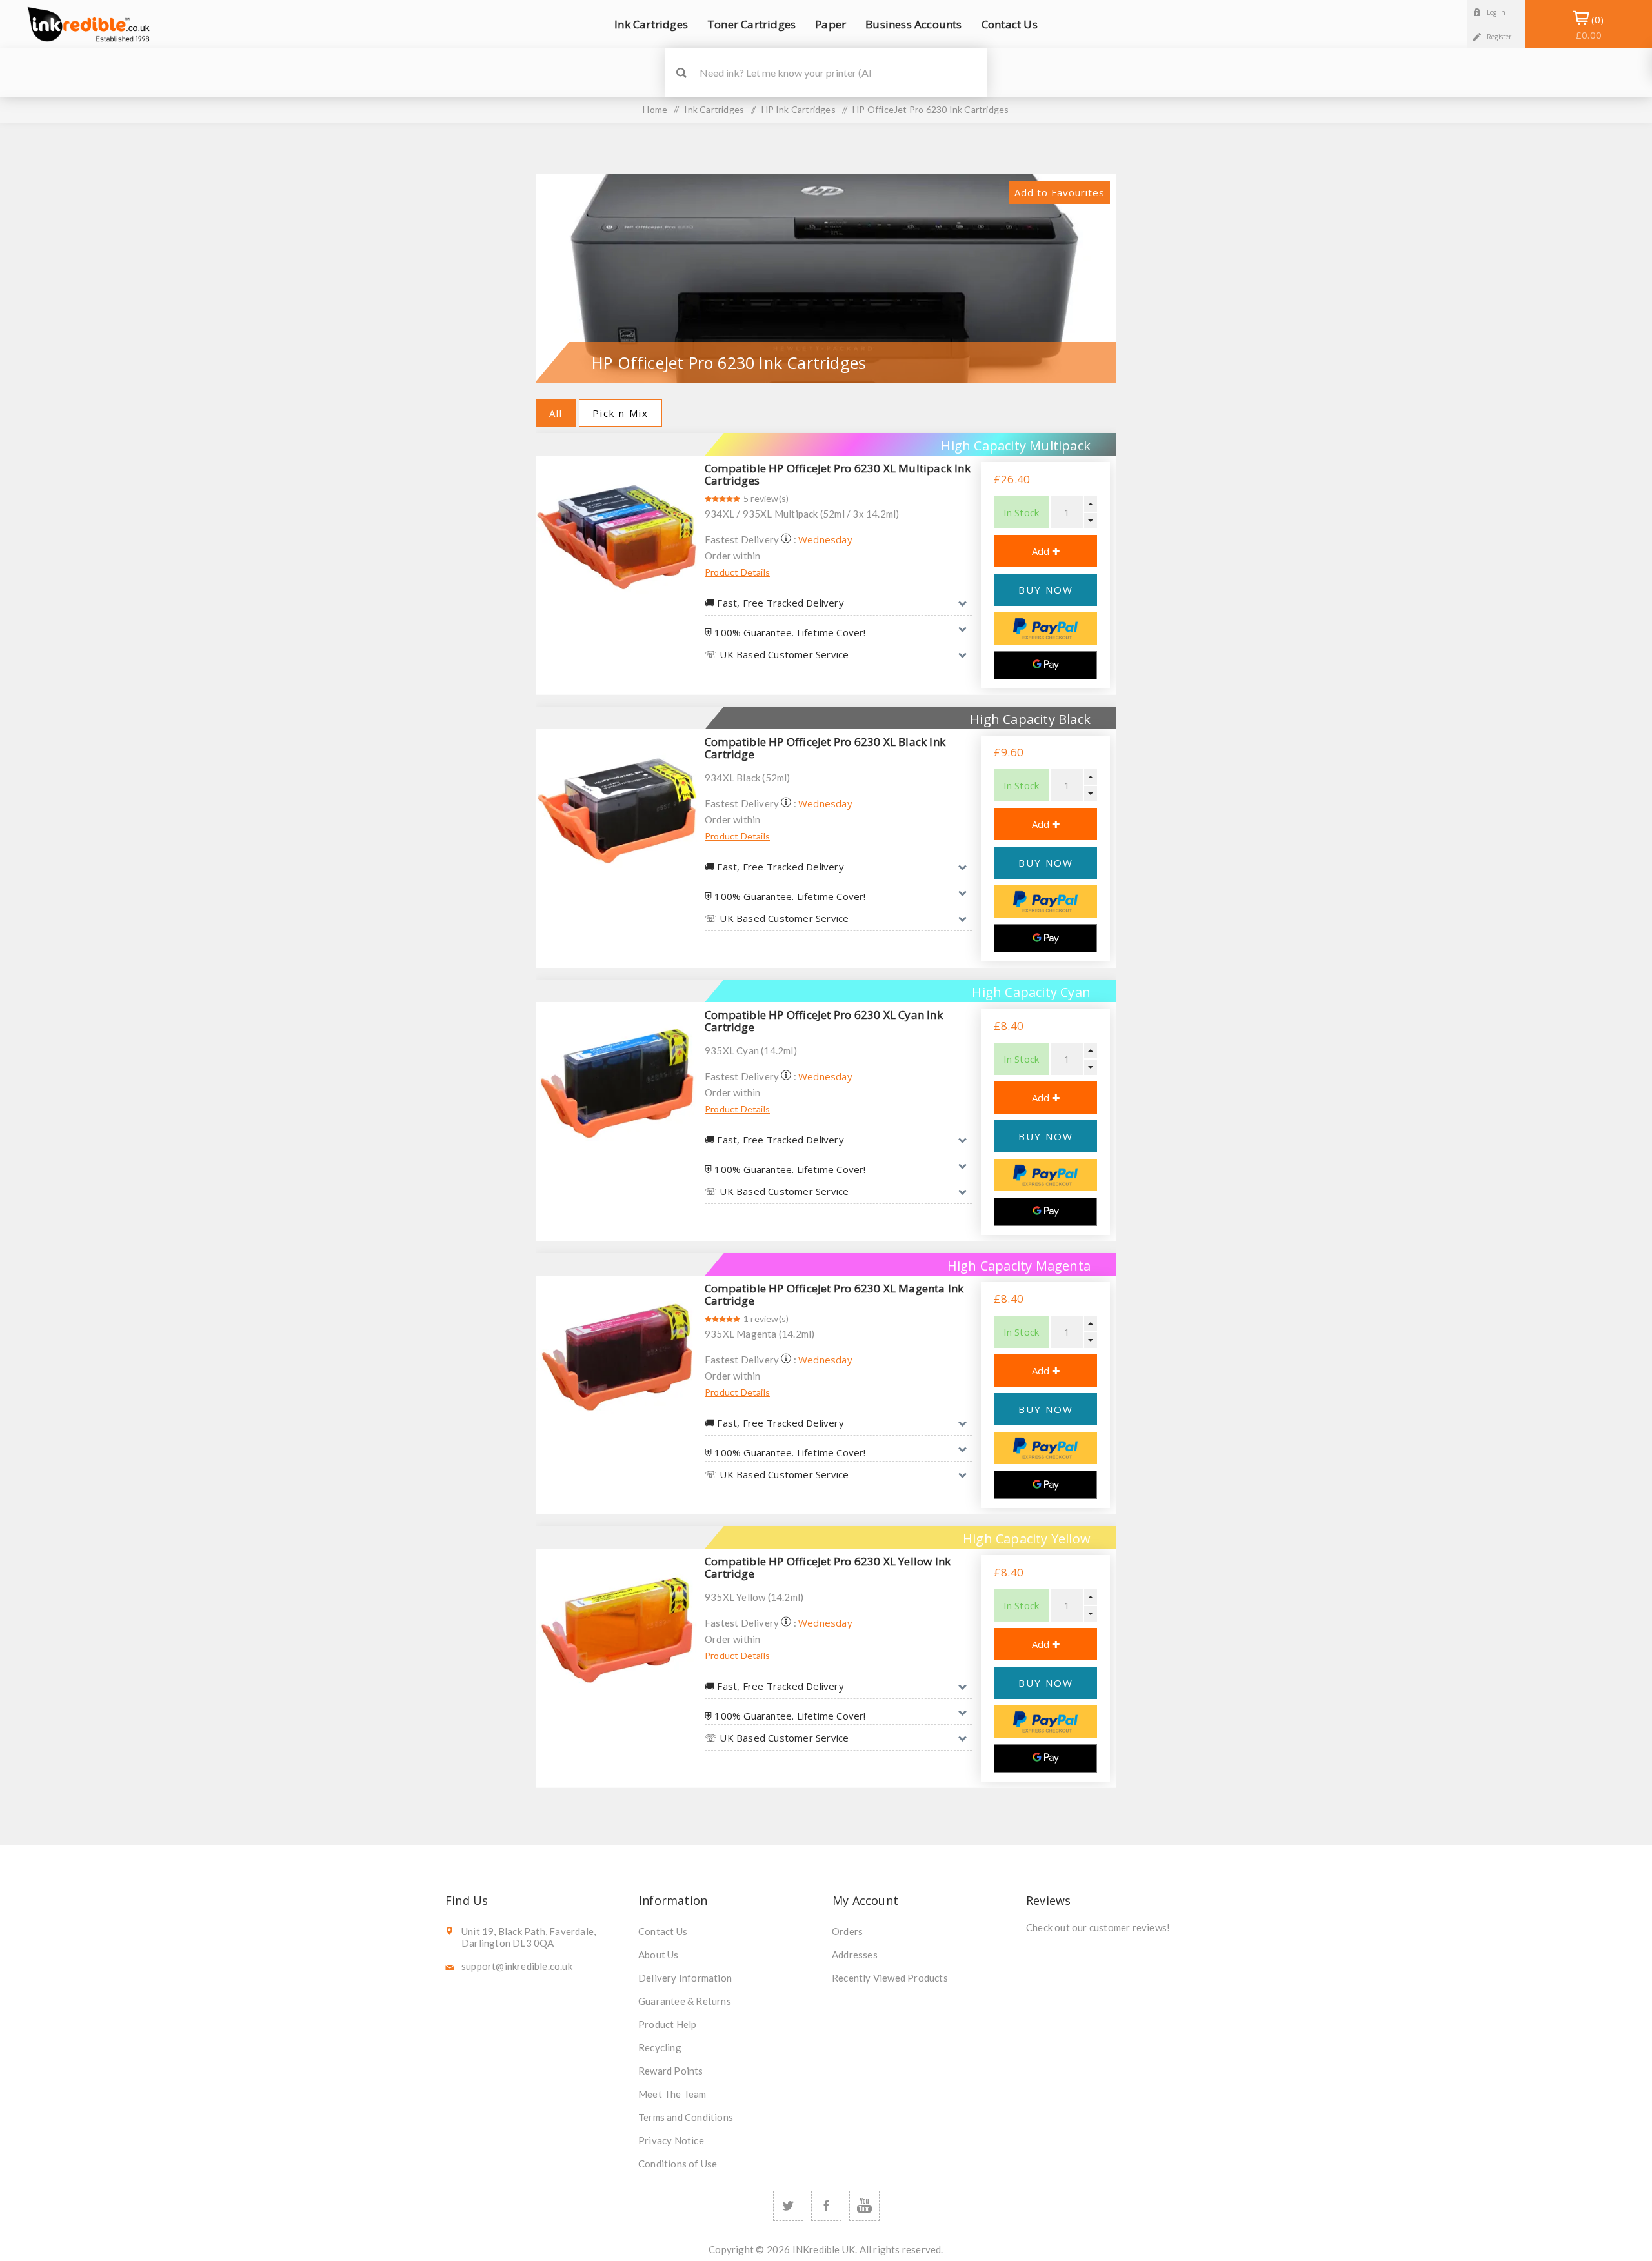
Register (1499, 37)
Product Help (667, 2024)
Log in (1496, 12)
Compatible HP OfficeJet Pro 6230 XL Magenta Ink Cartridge (834, 1294)
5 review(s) (766, 498)
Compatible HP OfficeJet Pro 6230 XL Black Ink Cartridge (825, 748)
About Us (659, 1955)
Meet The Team (672, 2094)
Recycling (660, 2047)
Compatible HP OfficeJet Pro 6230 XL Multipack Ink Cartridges (838, 474)
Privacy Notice (671, 2140)
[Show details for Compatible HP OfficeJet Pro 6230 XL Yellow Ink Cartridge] (617, 1630)
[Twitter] (788, 2206)
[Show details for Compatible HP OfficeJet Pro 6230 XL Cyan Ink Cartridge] (617, 1083)
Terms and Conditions (686, 2117)
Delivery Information (685, 1978)
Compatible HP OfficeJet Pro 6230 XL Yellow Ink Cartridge (828, 1567)
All (556, 413)
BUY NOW (1046, 590)
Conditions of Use (678, 2164)
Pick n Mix (620, 413)
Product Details (737, 572)
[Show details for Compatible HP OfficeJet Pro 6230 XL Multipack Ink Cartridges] (617, 537)
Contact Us (663, 1931)
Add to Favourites (1060, 192)
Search (681, 73)
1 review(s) (766, 1319)
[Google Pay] (1045, 665)
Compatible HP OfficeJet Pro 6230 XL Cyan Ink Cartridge (824, 1021)
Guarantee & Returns (685, 2001)
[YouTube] (864, 2206)
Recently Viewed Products (890, 1978)
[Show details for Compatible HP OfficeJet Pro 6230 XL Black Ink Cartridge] (617, 810)
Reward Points (671, 2071)
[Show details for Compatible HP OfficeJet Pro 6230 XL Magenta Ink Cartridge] (617, 1357)
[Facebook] (826, 2206)
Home (655, 109)
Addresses (855, 1955)
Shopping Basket (1588, 27)
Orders (847, 1931)
